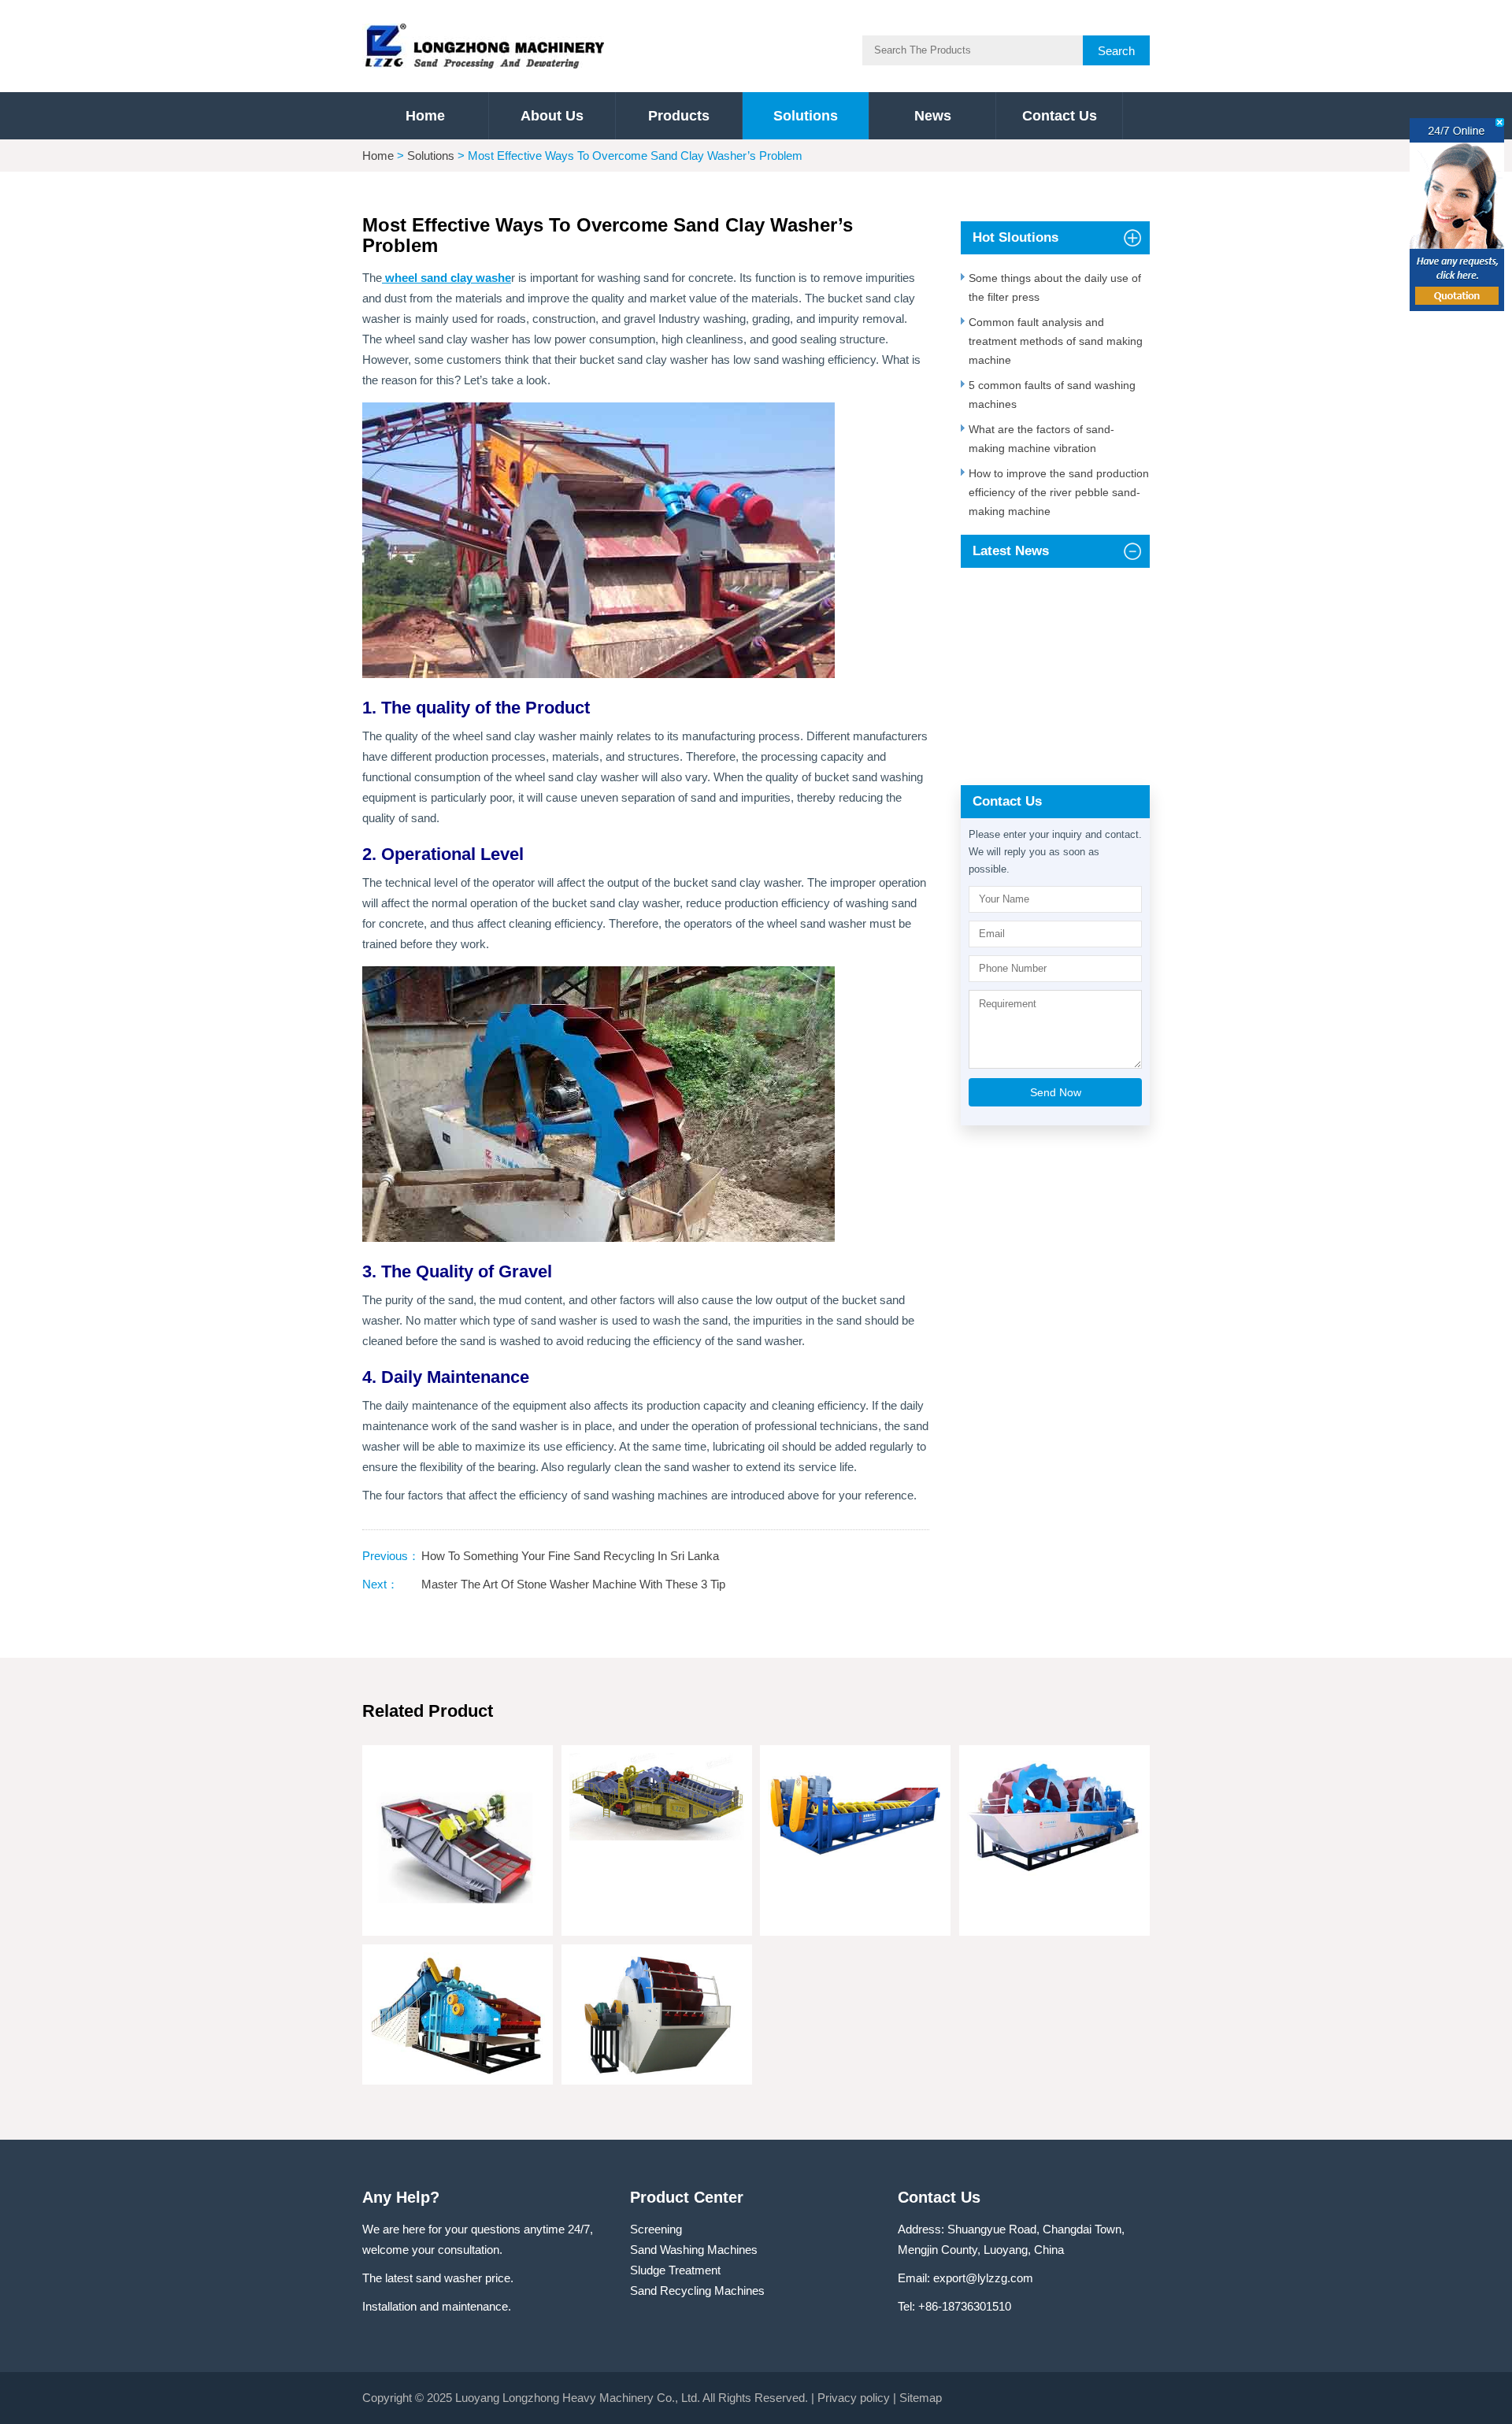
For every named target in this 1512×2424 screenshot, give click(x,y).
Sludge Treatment (675, 2270)
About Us (552, 116)
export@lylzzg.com (983, 2278)
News (933, 116)
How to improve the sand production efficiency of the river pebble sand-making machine (1059, 492)
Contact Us (1060, 116)
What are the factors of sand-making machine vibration (1041, 439)
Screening (656, 2229)
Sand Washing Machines (694, 2250)
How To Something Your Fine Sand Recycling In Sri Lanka (570, 1556)
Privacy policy (854, 2398)
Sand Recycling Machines (697, 2291)
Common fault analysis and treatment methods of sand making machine (1056, 341)
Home (425, 116)
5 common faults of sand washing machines (1052, 395)
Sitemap (921, 2398)
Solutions (806, 116)
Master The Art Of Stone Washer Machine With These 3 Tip (573, 1584)
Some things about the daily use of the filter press (1055, 287)
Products (679, 116)
